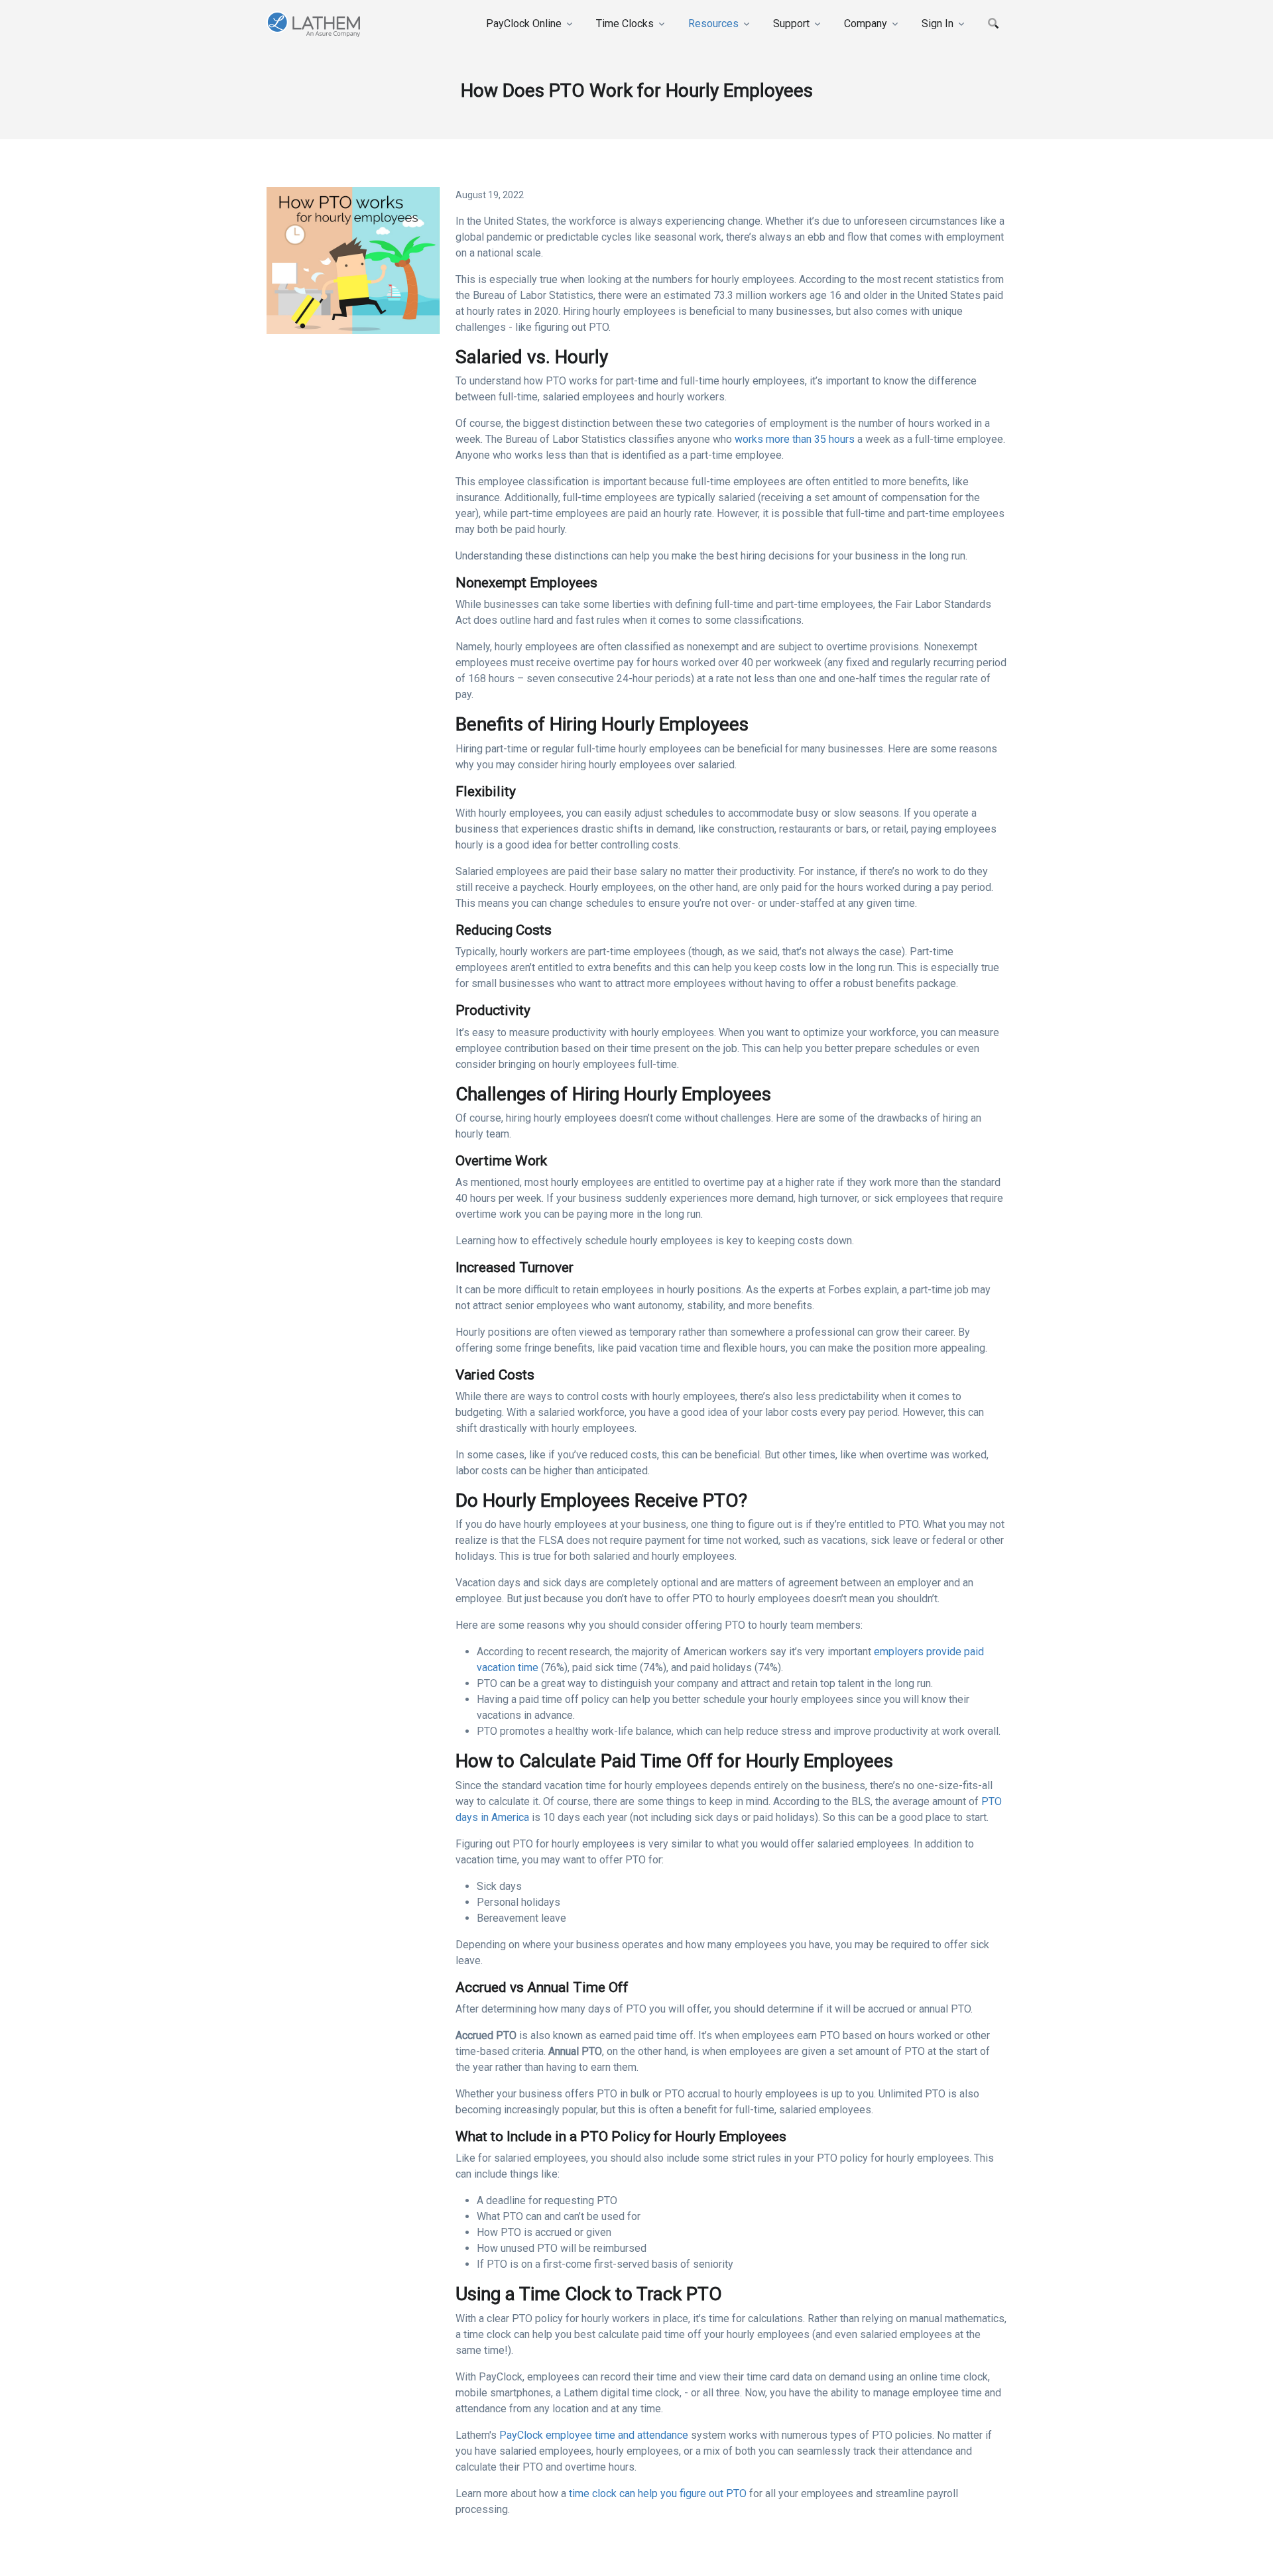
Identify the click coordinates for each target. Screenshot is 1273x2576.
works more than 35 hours (795, 439)
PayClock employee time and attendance (595, 2435)
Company (866, 24)
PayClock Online (524, 24)
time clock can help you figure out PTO (658, 2493)
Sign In (938, 24)
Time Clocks (625, 24)
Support (791, 24)
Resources (713, 24)
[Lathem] (328, 24)
